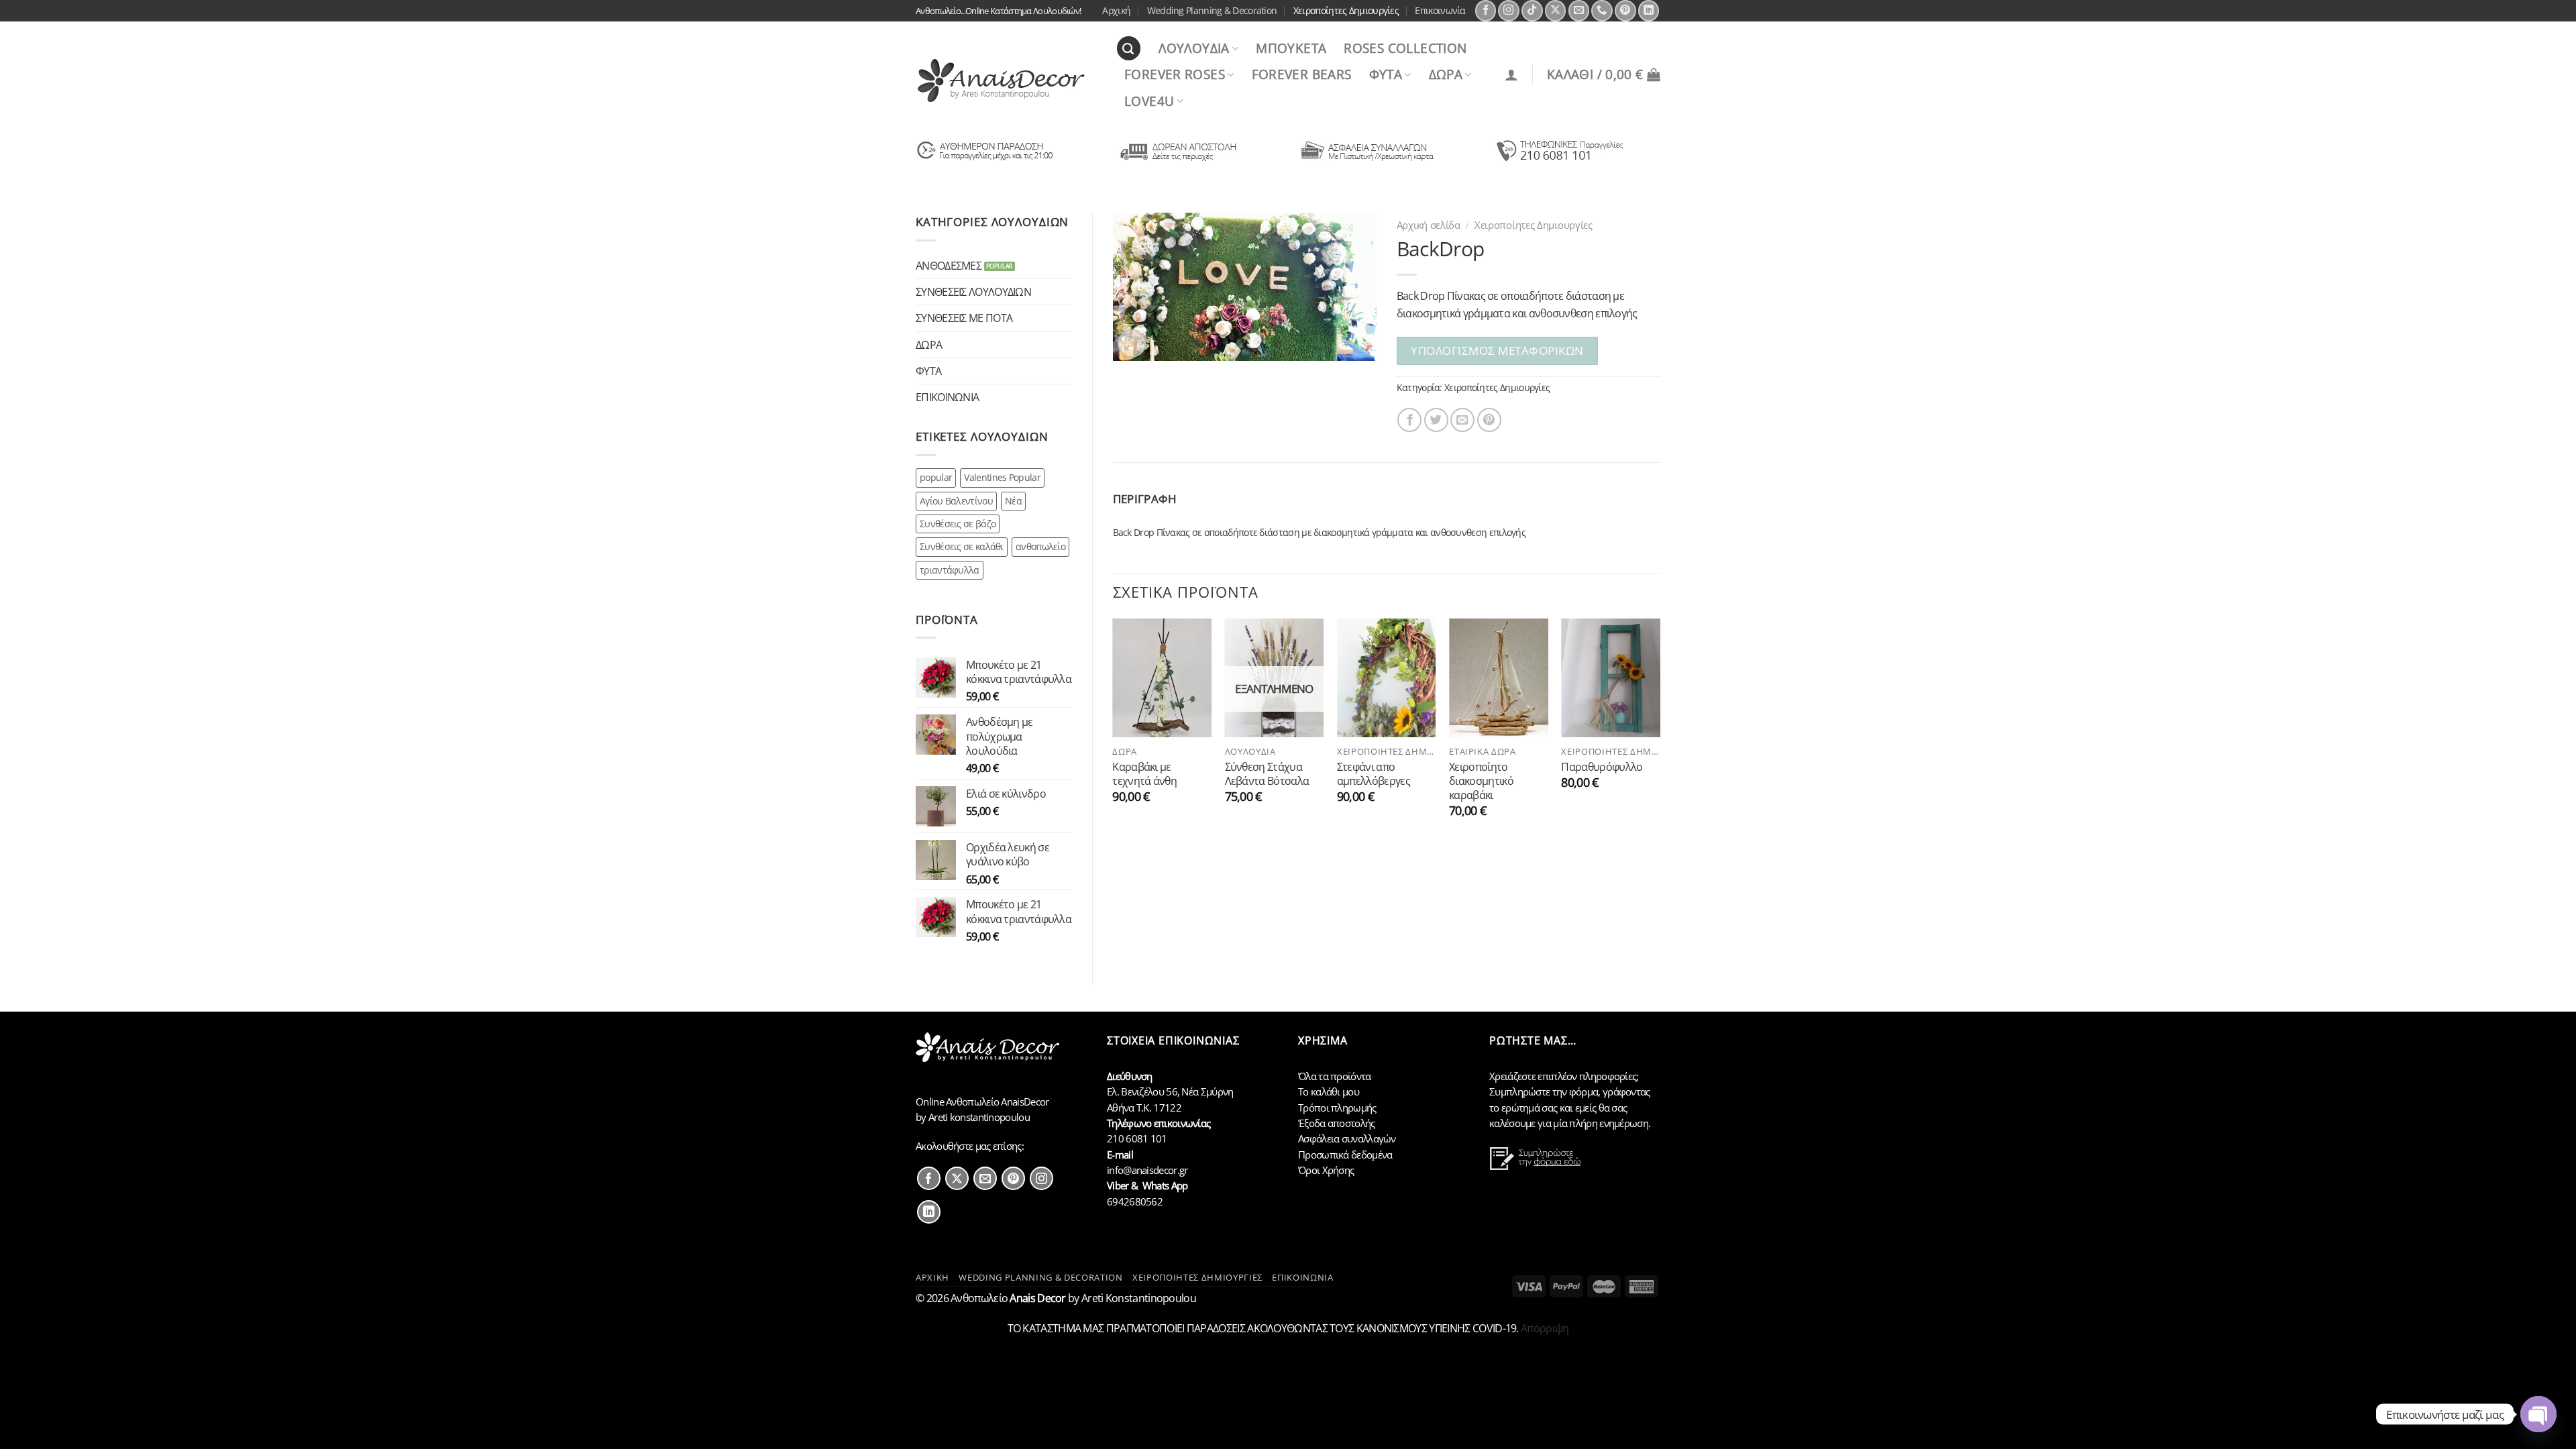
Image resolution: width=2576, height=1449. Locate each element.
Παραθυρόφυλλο (1602, 766)
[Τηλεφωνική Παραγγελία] (1559, 160)
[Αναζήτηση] (1129, 48)
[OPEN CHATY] (2538, 1414)
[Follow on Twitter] (957, 1178)
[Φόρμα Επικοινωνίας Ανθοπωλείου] (1537, 1167)
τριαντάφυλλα (950, 570)
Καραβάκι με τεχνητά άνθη (1144, 774)
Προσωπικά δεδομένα (1345, 1155)
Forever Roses (1175, 74)
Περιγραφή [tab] (1145, 499)
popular (936, 477)
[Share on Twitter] (1436, 420)
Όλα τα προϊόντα (1335, 1076)
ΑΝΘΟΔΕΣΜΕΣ (949, 265)
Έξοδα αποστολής (1337, 1123)
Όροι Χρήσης (1326, 1170)
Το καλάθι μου (1329, 1091)
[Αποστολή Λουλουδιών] (985, 160)
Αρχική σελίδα (1429, 225)
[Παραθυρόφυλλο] (1611, 678)
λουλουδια (1194, 48)
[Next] (1660, 731)
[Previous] (1114, 731)
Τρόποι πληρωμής (1337, 1108)
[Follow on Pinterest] (1625, 11)
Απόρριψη (1545, 1328)
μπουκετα (1291, 48)
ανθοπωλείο (1040, 546)
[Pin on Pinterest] (1489, 420)
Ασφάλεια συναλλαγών (1347, 1138)
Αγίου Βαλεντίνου (956, 501)
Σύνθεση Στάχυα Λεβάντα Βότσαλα (1267, 774)
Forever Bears (1302, 74)
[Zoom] (1132, 343)
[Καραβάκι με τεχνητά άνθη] (1162, 678)
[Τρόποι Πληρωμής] (1367, 160)
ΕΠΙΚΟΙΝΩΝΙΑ (947, 397)
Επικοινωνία (1440, 10)
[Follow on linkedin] (929, 1212)
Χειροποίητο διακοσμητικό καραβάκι (1481, 781)
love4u (1149, 101)
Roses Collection (1405, 48)
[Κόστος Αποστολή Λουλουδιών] (1176, 160)
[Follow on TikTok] (1532, 11)
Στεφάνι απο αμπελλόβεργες (1374, 774)
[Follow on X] (1556, 11)
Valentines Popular (1002, 477)
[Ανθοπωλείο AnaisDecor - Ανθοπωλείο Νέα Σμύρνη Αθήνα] (1006, 80)
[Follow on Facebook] (1486, 11)
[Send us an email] (1579, 11)
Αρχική (1116, 10)
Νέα (1013, 501)
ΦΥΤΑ (928, 371)
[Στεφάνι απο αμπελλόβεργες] (1387, 678)
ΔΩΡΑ (929, 344)
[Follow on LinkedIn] (1649, 11)
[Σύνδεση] (1511, 74)
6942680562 (1135, 1201)
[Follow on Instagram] (1509, 11)
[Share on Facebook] (1409, 420)
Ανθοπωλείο (1008, 1298)
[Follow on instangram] (1041, 1178)
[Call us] (1602, 11)
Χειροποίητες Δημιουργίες (1346, 10)
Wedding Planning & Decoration (1212, 10)
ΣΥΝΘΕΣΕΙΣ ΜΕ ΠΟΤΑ (964, 318)
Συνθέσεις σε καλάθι (962, 546)
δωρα (1446, 74)
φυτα (1386, 74)
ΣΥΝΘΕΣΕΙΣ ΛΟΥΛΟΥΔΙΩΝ (973, 291)
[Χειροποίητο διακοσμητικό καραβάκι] (1499, 678)
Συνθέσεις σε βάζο (958, 524)
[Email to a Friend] (1462, 420)
